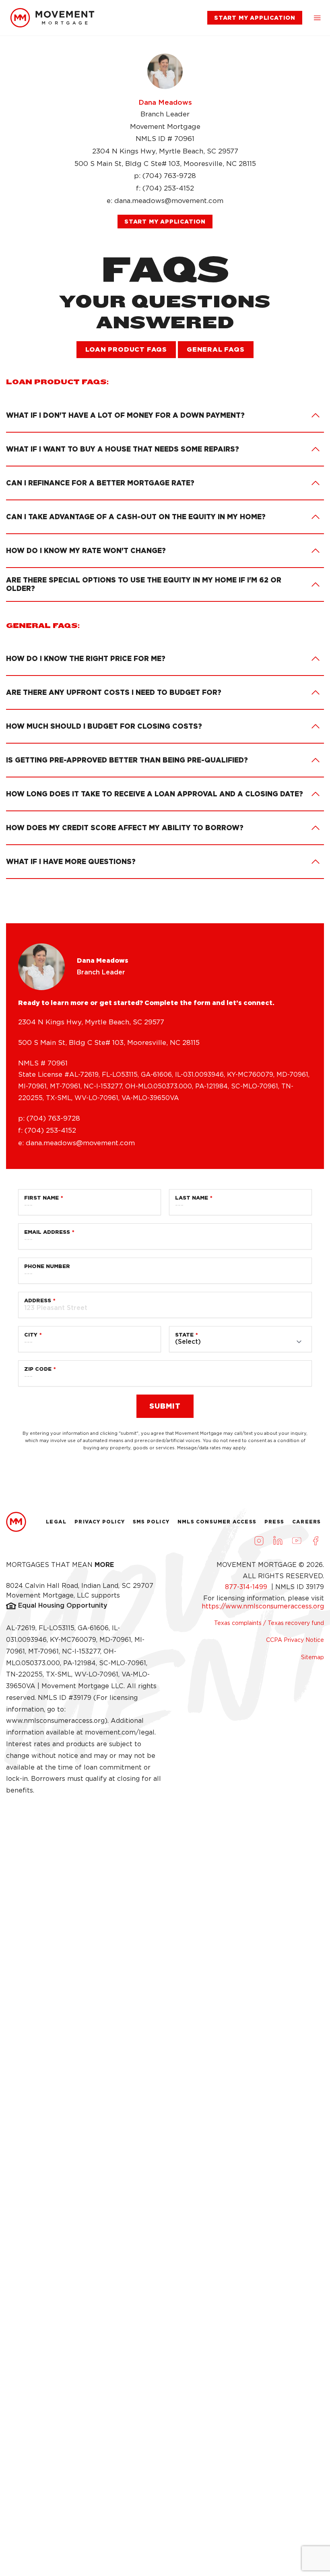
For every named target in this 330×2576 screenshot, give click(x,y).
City (31, 1335)
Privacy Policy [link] (100, 1522)
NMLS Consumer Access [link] (217, 1522)
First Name (41, 1198)
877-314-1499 (247, 1587)
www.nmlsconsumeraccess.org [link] (55, 1721)
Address (38, 1300)
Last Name (192, 1198)
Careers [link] (306, 1522)
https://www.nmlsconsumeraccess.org (263, 1606)
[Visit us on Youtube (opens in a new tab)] (297, 1540)
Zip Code (38, 1369)
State (184, 1335)
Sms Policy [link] (151, 1522)
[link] (52, 18)
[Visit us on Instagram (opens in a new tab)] (259, 1540)
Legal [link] (56, 1522)
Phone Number (47, 1266)
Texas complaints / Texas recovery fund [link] (269, 1623)
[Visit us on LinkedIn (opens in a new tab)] (278, 1540)
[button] (317, 18)
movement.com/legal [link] (120, 1732)
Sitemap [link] (312, 1657)
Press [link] (274, 1522)
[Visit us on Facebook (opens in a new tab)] (316, 1540)
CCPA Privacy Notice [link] (295, 1640)
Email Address (47, 1232)
